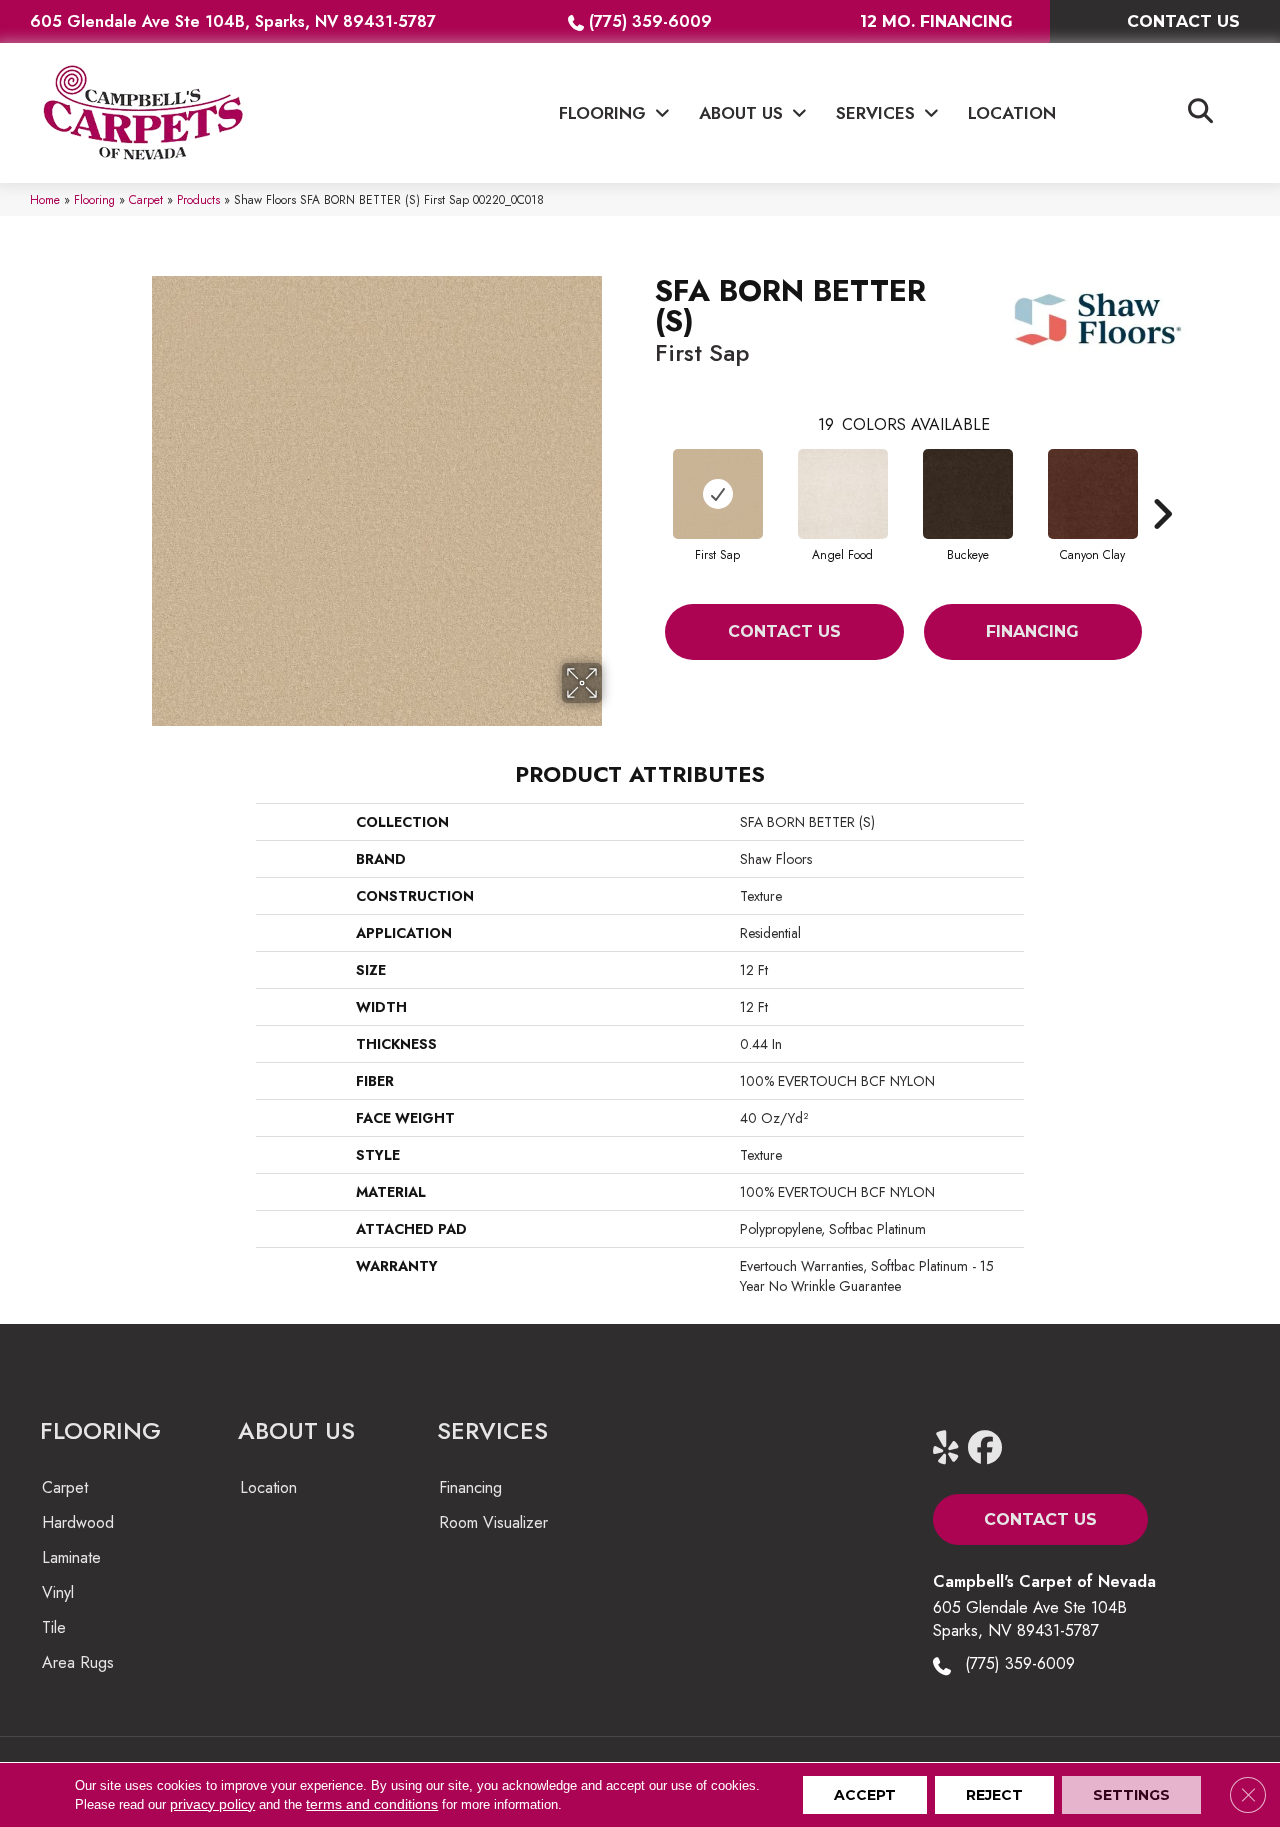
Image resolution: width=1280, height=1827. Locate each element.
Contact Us (784, 631)
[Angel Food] (843, 494)
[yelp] (954, 1448)
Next (1162, 484)
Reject (994, 1795)
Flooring (94, 199)
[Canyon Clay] (1093, 494)
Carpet (146, 199)
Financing (1032, 631)
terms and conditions (372, 1804)
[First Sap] (718, 494)
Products (198, 199)
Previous (645, 484)
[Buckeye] (968, 494)
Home (45, 199)
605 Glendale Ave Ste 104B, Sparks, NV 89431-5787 (233, 21)
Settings (1131, 1795)
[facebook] (989, 1448)
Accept (865, 1795)
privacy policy (212, 1804)
